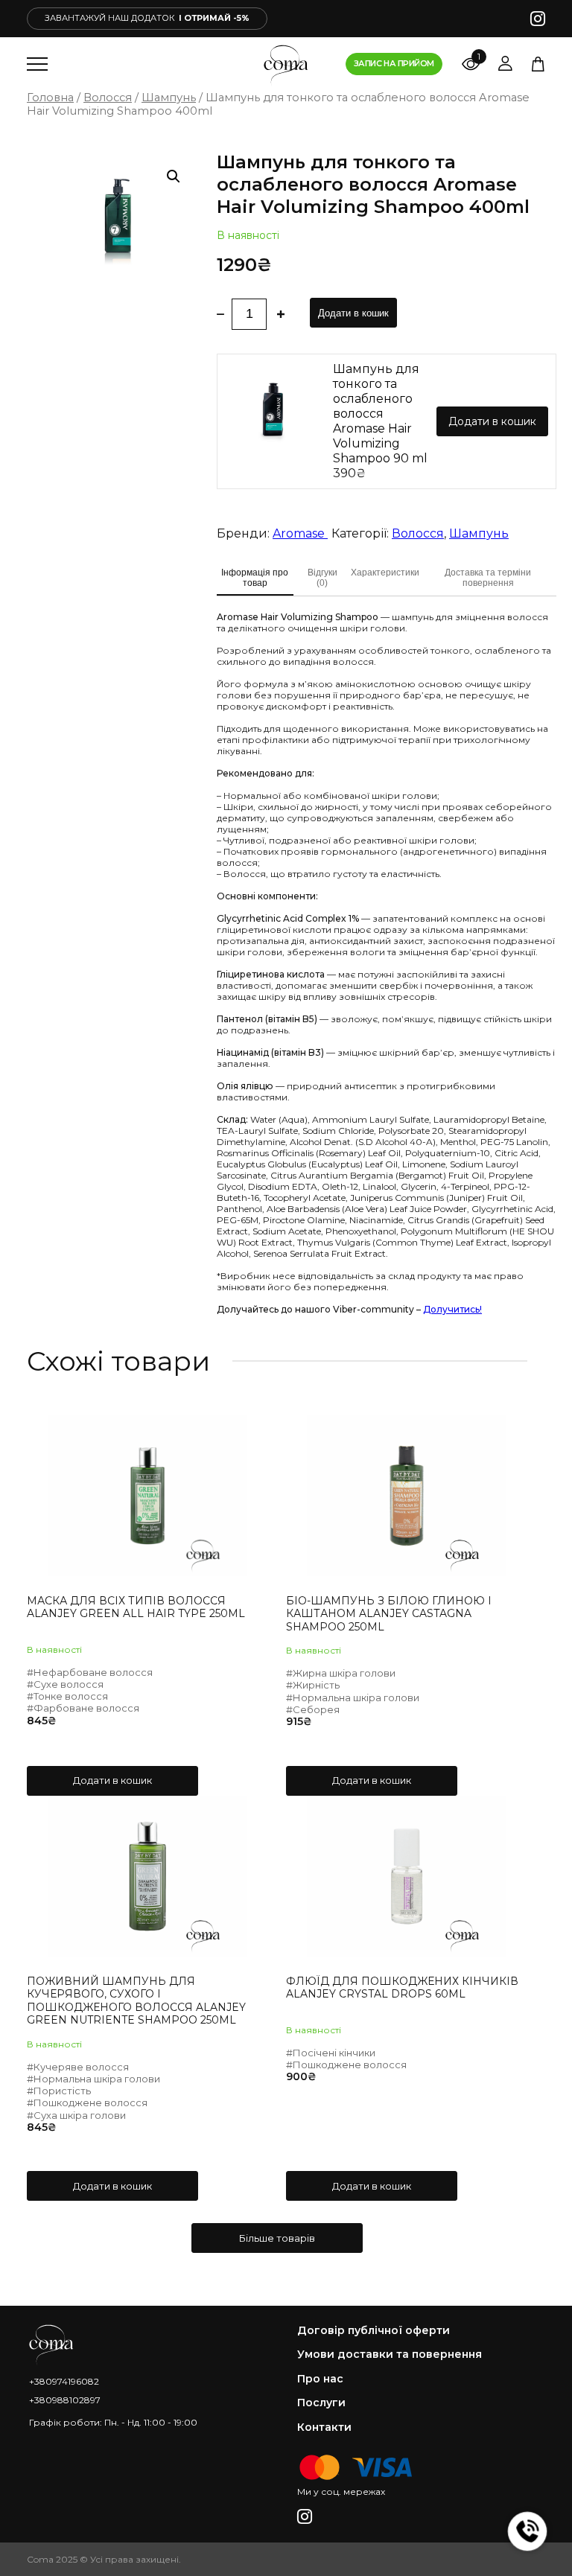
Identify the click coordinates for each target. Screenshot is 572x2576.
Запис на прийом (394, 63)
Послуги (321, 2403)
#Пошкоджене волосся (87, 2102)
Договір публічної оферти (374, 2331)
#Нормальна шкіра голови (353, 1697)
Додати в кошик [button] (112, 1780)
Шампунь (169, 98)
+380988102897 (65, 2400)
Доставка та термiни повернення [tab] (488, 578)
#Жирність (313, 1685)
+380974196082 (64, 2381)
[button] (174, 176)
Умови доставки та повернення (390, 2355)
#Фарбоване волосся (83, 1708)
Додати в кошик (353, 313)
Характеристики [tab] (385, 573)
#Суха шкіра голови (76, 2115)
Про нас (320, 2379)
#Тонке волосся (67, 1696)
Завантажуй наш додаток (147, 18)
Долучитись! (452, 1309)
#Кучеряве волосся (78, 2067)
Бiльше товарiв (277, 2238)
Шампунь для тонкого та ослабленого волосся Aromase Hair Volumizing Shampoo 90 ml (380, 414)
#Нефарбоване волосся (90, 1672)
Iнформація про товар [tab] (255, 578)
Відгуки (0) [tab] (322, 578)
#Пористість (59, 2091)
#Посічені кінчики (331, 2053)
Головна (50, 98)
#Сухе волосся (65, 1684)
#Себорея (313, 1709)
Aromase (300, 533)
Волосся (108, 98)
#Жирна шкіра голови (341, 1673)
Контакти (324, 2427)
